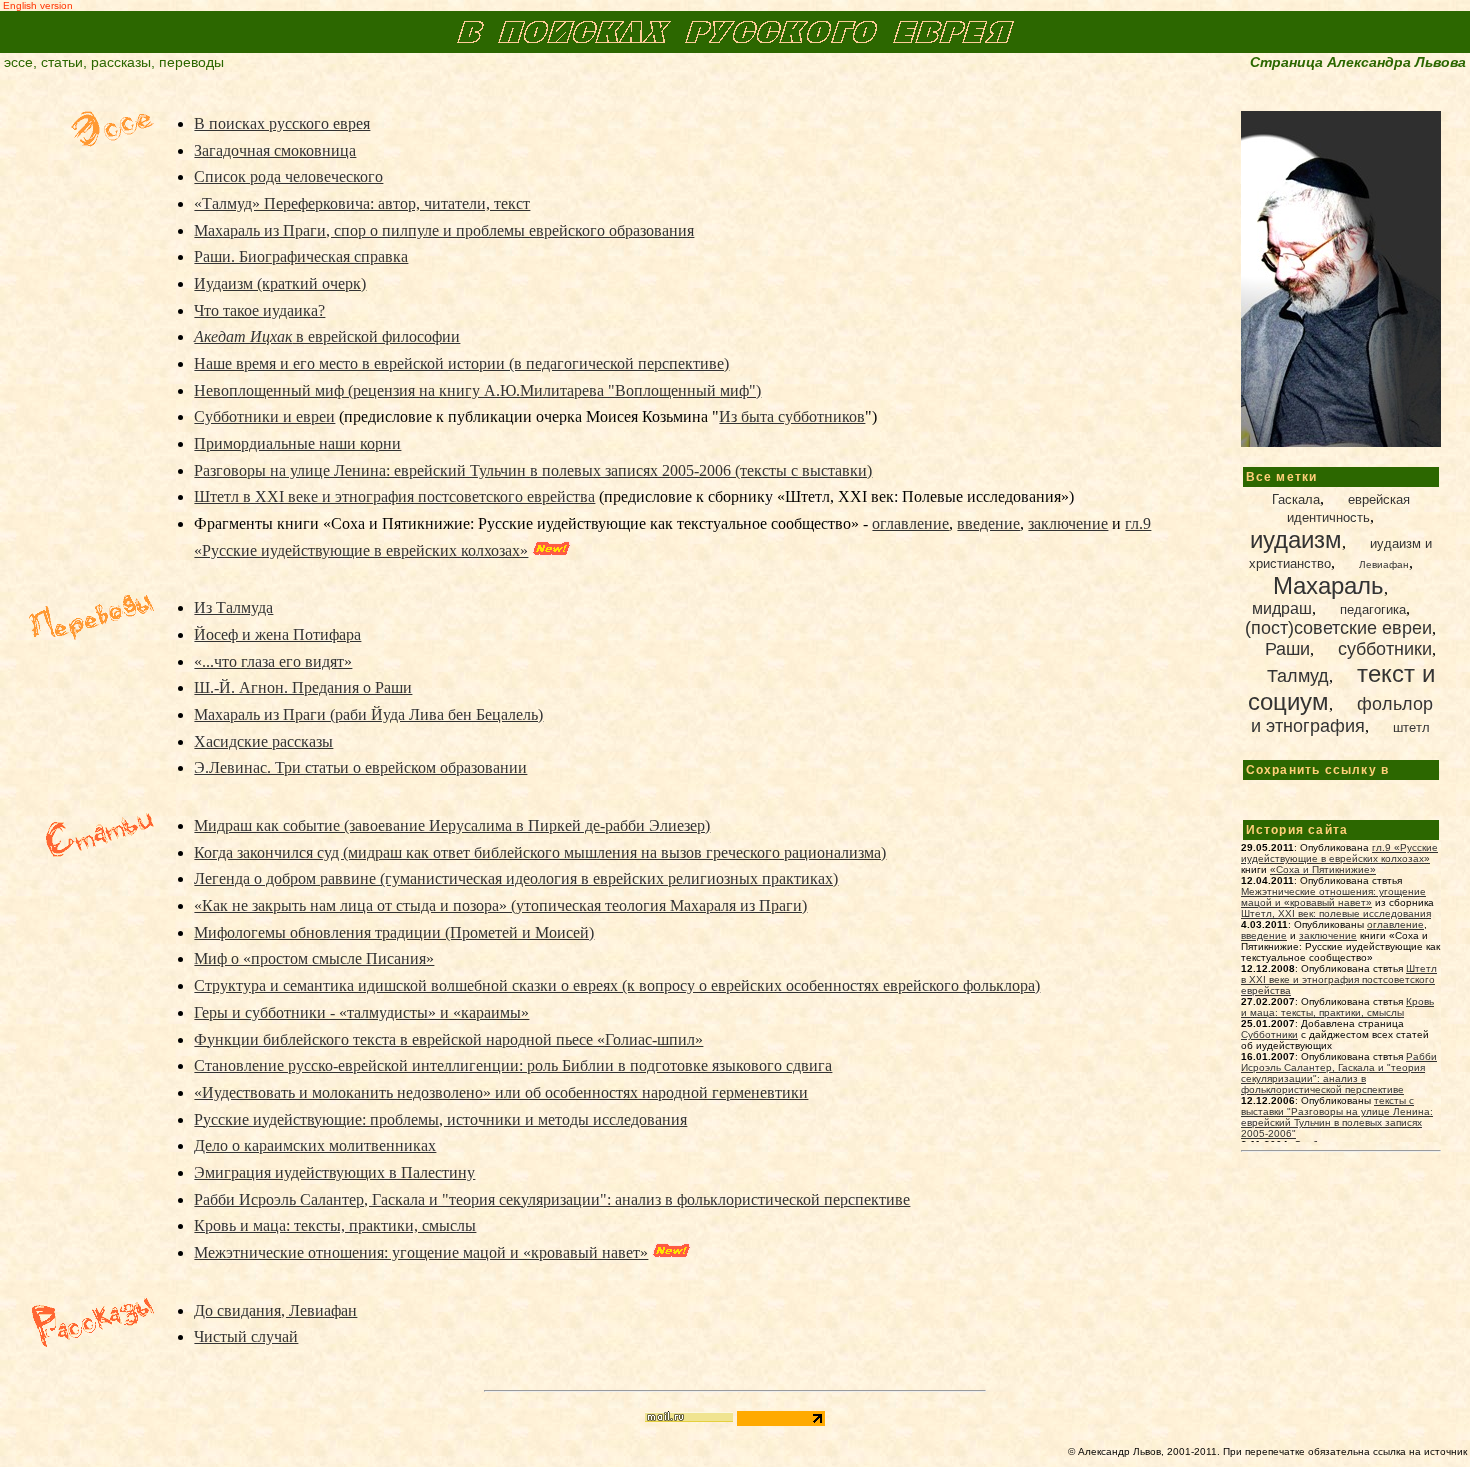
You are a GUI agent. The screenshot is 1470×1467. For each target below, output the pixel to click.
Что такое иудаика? (259, 310)
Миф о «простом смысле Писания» (314, 958)
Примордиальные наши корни (297, 443)
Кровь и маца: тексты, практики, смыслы (335, 1225)
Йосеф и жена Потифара (277, 634)
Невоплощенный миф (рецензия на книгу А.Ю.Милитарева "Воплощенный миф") (477, 390)
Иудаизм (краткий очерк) (280, 283)
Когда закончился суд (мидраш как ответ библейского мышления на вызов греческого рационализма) (540, 852)
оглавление (910, 523)
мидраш (1282, 608)
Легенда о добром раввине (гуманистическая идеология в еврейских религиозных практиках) (516, 878)
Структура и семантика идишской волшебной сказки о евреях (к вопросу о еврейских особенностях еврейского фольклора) (617, 985)
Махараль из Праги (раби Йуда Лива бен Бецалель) (368, 714)
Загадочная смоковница (275, 150)
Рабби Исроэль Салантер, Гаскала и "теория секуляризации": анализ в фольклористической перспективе (552, 1199)
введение (988, 523)
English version (36, 5)
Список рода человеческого (288, 176)
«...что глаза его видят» (273, 661)
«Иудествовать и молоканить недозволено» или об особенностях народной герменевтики (501, 1092)
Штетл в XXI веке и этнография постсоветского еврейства (394, 496)
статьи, (64, 62)
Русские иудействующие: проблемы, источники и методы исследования (440, 1119)
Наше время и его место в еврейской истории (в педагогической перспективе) (461, 363)
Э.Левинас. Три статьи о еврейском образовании (360, 767)
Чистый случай (246, 1336)
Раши (1287, 649)
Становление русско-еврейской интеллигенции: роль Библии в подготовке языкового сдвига (513, 1065)
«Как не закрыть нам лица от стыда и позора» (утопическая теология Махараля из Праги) (500, 905)
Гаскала (1296, 499)
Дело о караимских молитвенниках (315, 1145)
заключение (1068, 523)
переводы (191, 62)
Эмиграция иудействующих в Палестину (334, 1172)
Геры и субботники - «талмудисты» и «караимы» (361, 1012)
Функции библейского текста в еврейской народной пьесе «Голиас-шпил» (448, 1039)
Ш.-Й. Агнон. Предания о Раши (303, 687)
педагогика (1373, 609)
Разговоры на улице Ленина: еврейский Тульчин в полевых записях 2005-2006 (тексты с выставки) (533, 470)
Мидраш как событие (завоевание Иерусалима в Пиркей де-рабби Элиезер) (452, 825)
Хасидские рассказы (263, 741)
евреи (1338, 628)
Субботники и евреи (264, 416)
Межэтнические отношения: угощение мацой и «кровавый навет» (421, 1252)
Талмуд (1298, 676)
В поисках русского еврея (282, 123)
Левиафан (1384, 564)
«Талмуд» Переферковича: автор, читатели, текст (362, 203)
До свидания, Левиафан (275, 1310)
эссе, (20, 62)
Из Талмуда (233, 607)
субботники (1385, 649)
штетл (1411, 727)
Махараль (1328, 585)
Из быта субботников (792, 416)
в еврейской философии (327, 336)
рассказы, (123, 62)
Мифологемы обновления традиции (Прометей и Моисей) (394, 932)
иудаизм (1296, 539)
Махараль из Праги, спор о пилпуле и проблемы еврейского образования (444, 230)
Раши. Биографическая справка (301, 256)
